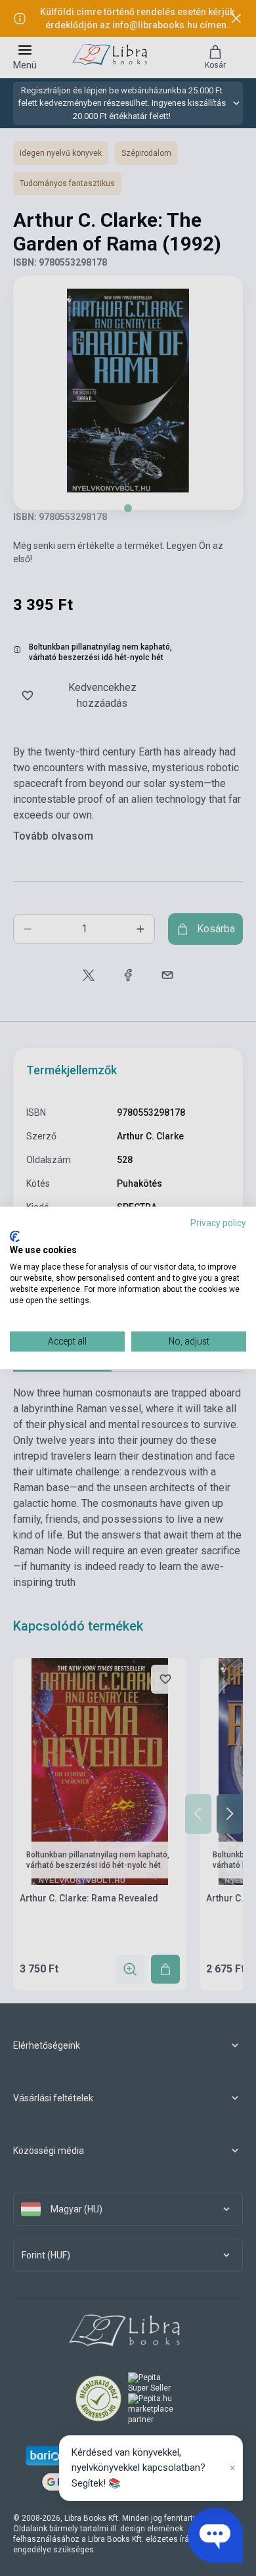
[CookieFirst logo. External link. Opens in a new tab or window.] (15, 1236)
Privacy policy (218, 1223)
